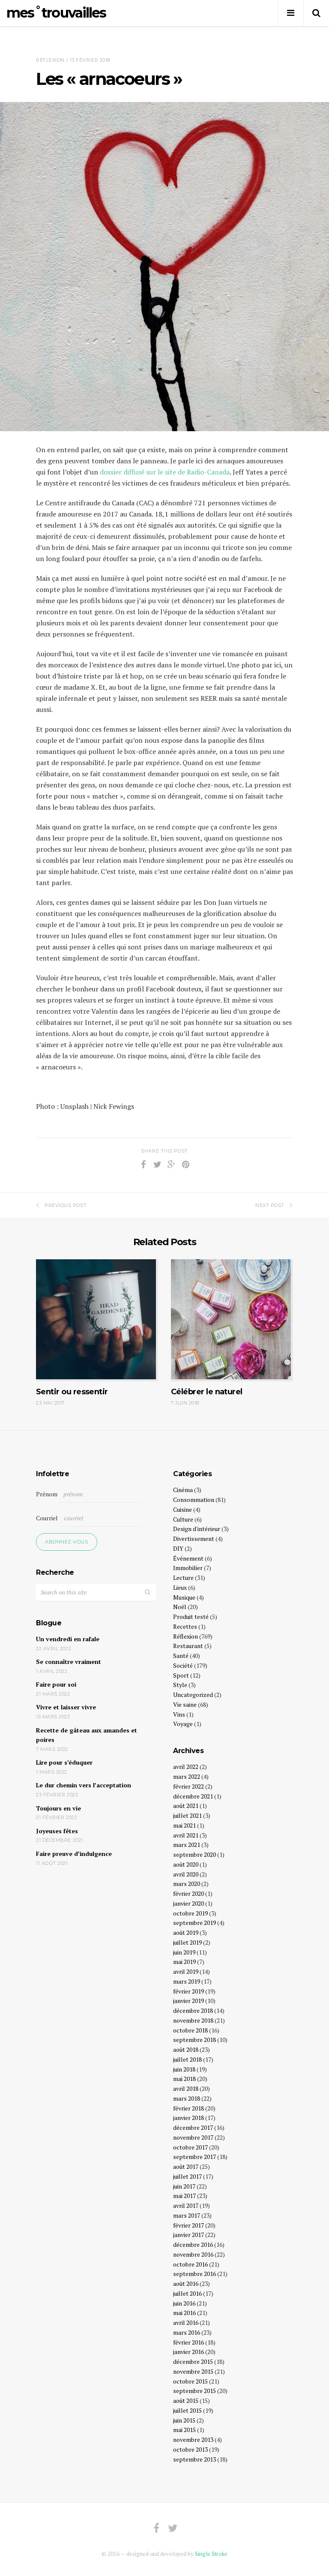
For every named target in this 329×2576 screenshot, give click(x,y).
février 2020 (188, 1893)
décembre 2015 (193, 2361)
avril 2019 (186, 1971)
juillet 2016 (187, 2293)
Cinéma (183, 1490)
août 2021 (186, 1806)
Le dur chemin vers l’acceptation (84, 1785)
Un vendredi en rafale (68, 1639)
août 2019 (186, 1932)
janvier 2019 (188, 2001)
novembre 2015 (193, 2371)
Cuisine (182, 1509)
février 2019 (188, 1991)
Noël (180, 1607)
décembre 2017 (193, 2127)
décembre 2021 (193, 1796)
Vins (179, 1714)
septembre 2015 (194, 2391)
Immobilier (188, 1568)
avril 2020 (186, 1874)
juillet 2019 (187, 1942)
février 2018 (188, 2108)
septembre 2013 (194, 2459)
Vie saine (185, 1704)
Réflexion (50, 60)
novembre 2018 (193, 2020)
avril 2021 (186, 1835)
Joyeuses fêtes (57, 1831)
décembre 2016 (193, 2244)
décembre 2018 (193, 2010)
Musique (184, 1597)
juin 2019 (184, 1952)
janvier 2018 (188, 2118)
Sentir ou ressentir (72, 1392)
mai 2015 (184, 2430)
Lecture (183, 1578)
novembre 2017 (193, 2137)
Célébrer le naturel (207, 1392)
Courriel (47, 1518)
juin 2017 (184, 2186)
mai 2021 (184, 1825)
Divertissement (194, 1539)
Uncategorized (193, 1695)
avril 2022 (186, 1767)
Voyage (183, 1724)
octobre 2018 (190, 2030)
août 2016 (186, 2283)
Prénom (47, 1494)
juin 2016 (184, 2303)
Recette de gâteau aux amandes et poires (87, 1735)
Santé (181, 1656)
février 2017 (188, 2225)
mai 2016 (184, 2313)
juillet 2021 (187, 1815)
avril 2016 (186, 2322)
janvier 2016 (188, 2352)
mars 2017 (187, 2215)
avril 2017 (186, 2205)
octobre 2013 (190, 2449)
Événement (188, 1558)
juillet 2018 (187, 2059)
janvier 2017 (188, 2235)
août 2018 (186, 2049)
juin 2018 (184, 2069)
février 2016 (188, 2342)
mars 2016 (187, 2332)
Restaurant (188, 1646)
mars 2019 (187, 1981)
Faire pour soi (56, 1684)
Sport (181, 1675)
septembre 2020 (194, 1854)
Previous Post (66, 1205)
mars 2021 (187, 1845)
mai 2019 (184, 1962)
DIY (178, 1548)
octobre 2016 (190, 2264)
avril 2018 (186, 2088)
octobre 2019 (190, 1913)
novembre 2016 (193, 2254)
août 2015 (186, 2400)
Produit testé (191, 1617)
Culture (183, 1519)
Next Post (270, 1205)
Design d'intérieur (197, 1529)
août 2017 (186, 2166)
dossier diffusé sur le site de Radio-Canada (165, 472)
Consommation (194, 1500)
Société (183, 1665)
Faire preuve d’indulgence (74, 1854)
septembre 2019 (194, 1923)
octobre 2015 (190, 2381)
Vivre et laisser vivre (66, 1707)
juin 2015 (184, 2420)
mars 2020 (187, 1884)
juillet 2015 (187, 2410)
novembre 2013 (193, 2439)
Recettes (185, 1626)
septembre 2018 (194, 2040)
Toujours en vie (58, 1808)
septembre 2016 (194, 2274)
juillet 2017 (187, 2176)
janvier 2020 (188, 1903)
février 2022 (188, 1786)
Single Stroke (211, 2554)
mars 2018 (187, 2098)
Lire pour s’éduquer (64, 1762)
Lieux (180, 1587)
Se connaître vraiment (69, 1662)
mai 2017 (184, 2196)
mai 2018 (184, 2079)
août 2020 (186, 1864)
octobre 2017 (190, 2147)
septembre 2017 (194, 2157)
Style (180, 1685)
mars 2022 (187, 1776)
